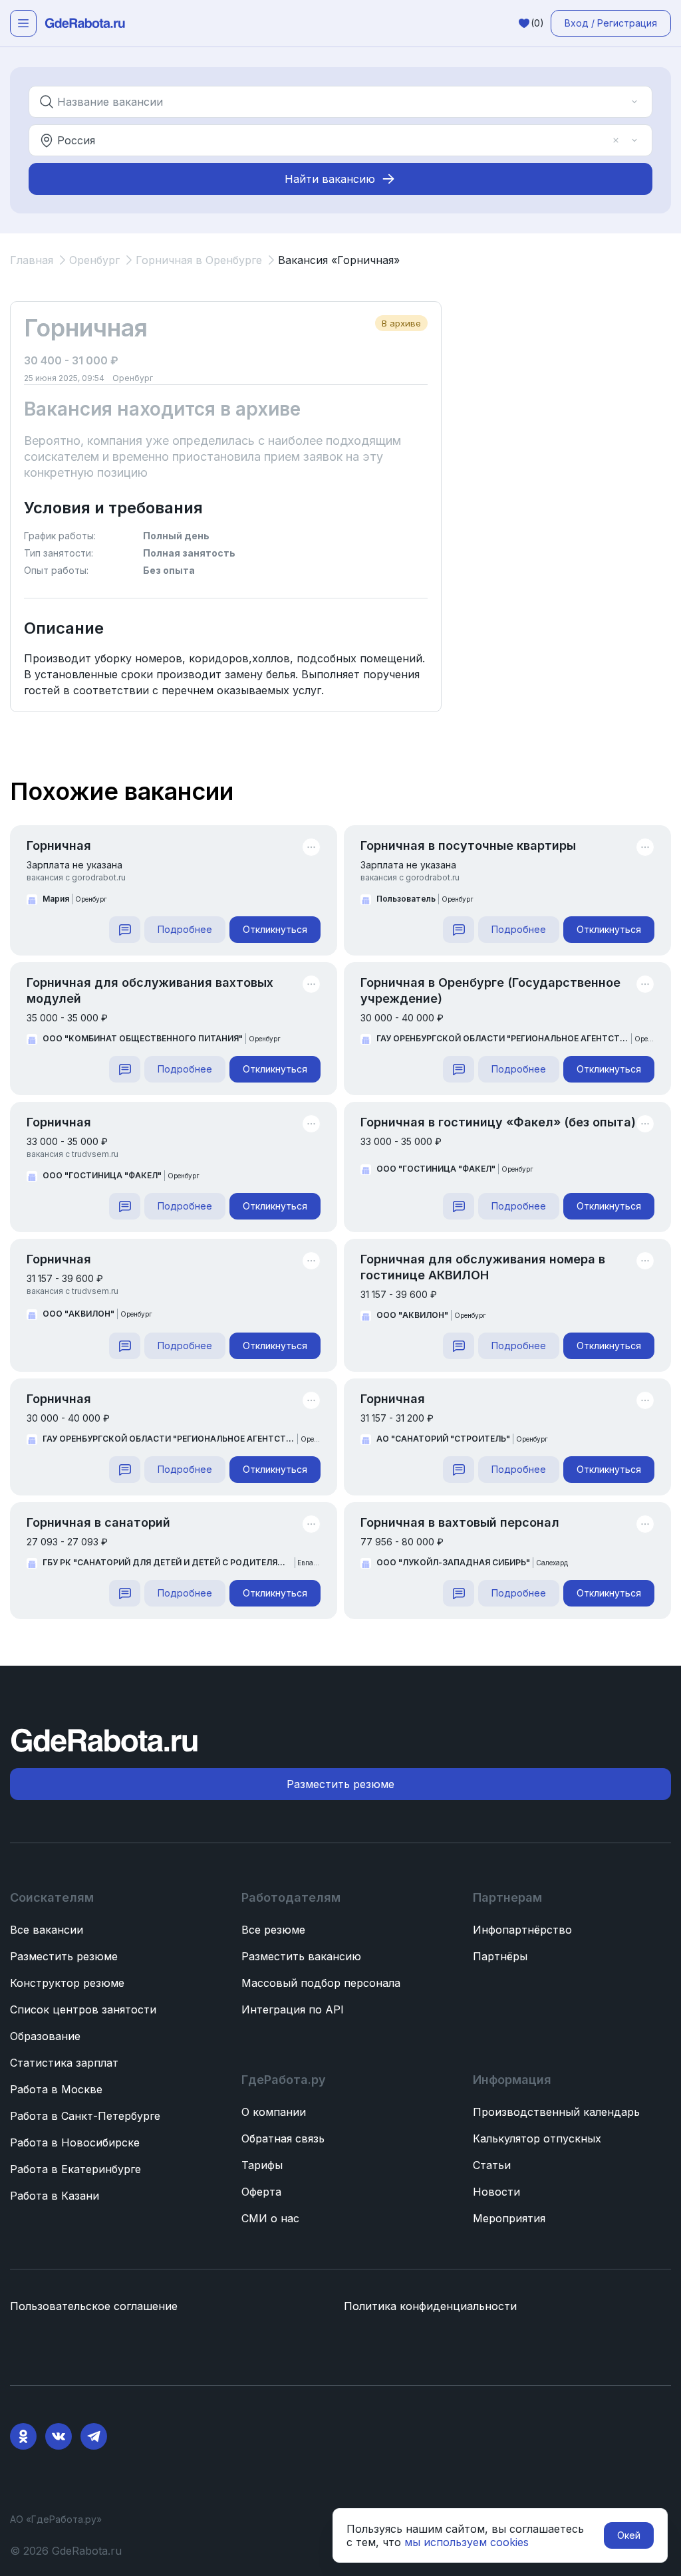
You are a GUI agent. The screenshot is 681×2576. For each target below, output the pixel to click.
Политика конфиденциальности (430, 2306)
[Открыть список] (634, 102)
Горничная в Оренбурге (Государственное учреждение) (490, 990)
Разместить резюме (64, 1956)
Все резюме (273, 1930)
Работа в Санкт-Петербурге (85, 2116)
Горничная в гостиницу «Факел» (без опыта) (498, 1122)
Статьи (492, 2165)
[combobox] (331, 102)
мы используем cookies (467, 2542)
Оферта (261, 2192)
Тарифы (262, 2165)
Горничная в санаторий (98, 1522)
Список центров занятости (83, 2009)
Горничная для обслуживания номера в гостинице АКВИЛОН (483, 1267)
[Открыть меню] (23, 23)
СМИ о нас (270, 2218)
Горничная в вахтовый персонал (460, 1522)
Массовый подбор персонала (321, 1983)
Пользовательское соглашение (94, 2306)
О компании (274, 2112)
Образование (45, 2036)
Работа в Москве (56, 2089)
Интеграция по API (293, 2009)
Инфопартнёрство (522, 1930)
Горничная (59, 845)
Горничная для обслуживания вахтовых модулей (150, 990)
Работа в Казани (55, 2196)
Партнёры (500, 1956)
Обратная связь (283, 2138)
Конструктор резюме (67, 1983)
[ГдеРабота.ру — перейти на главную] (85, 23)
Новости (496, 2192)
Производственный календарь (556, 2112)
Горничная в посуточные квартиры (468, 845)
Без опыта (169, 570)
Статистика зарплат (64, 2063)
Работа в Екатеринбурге (75, 2169)
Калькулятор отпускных (537, 2138)
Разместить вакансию (301, 1956)
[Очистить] (616, 102)
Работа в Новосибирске (75, 2142)
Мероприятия (509, 2218)
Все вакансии (47, 1930)
